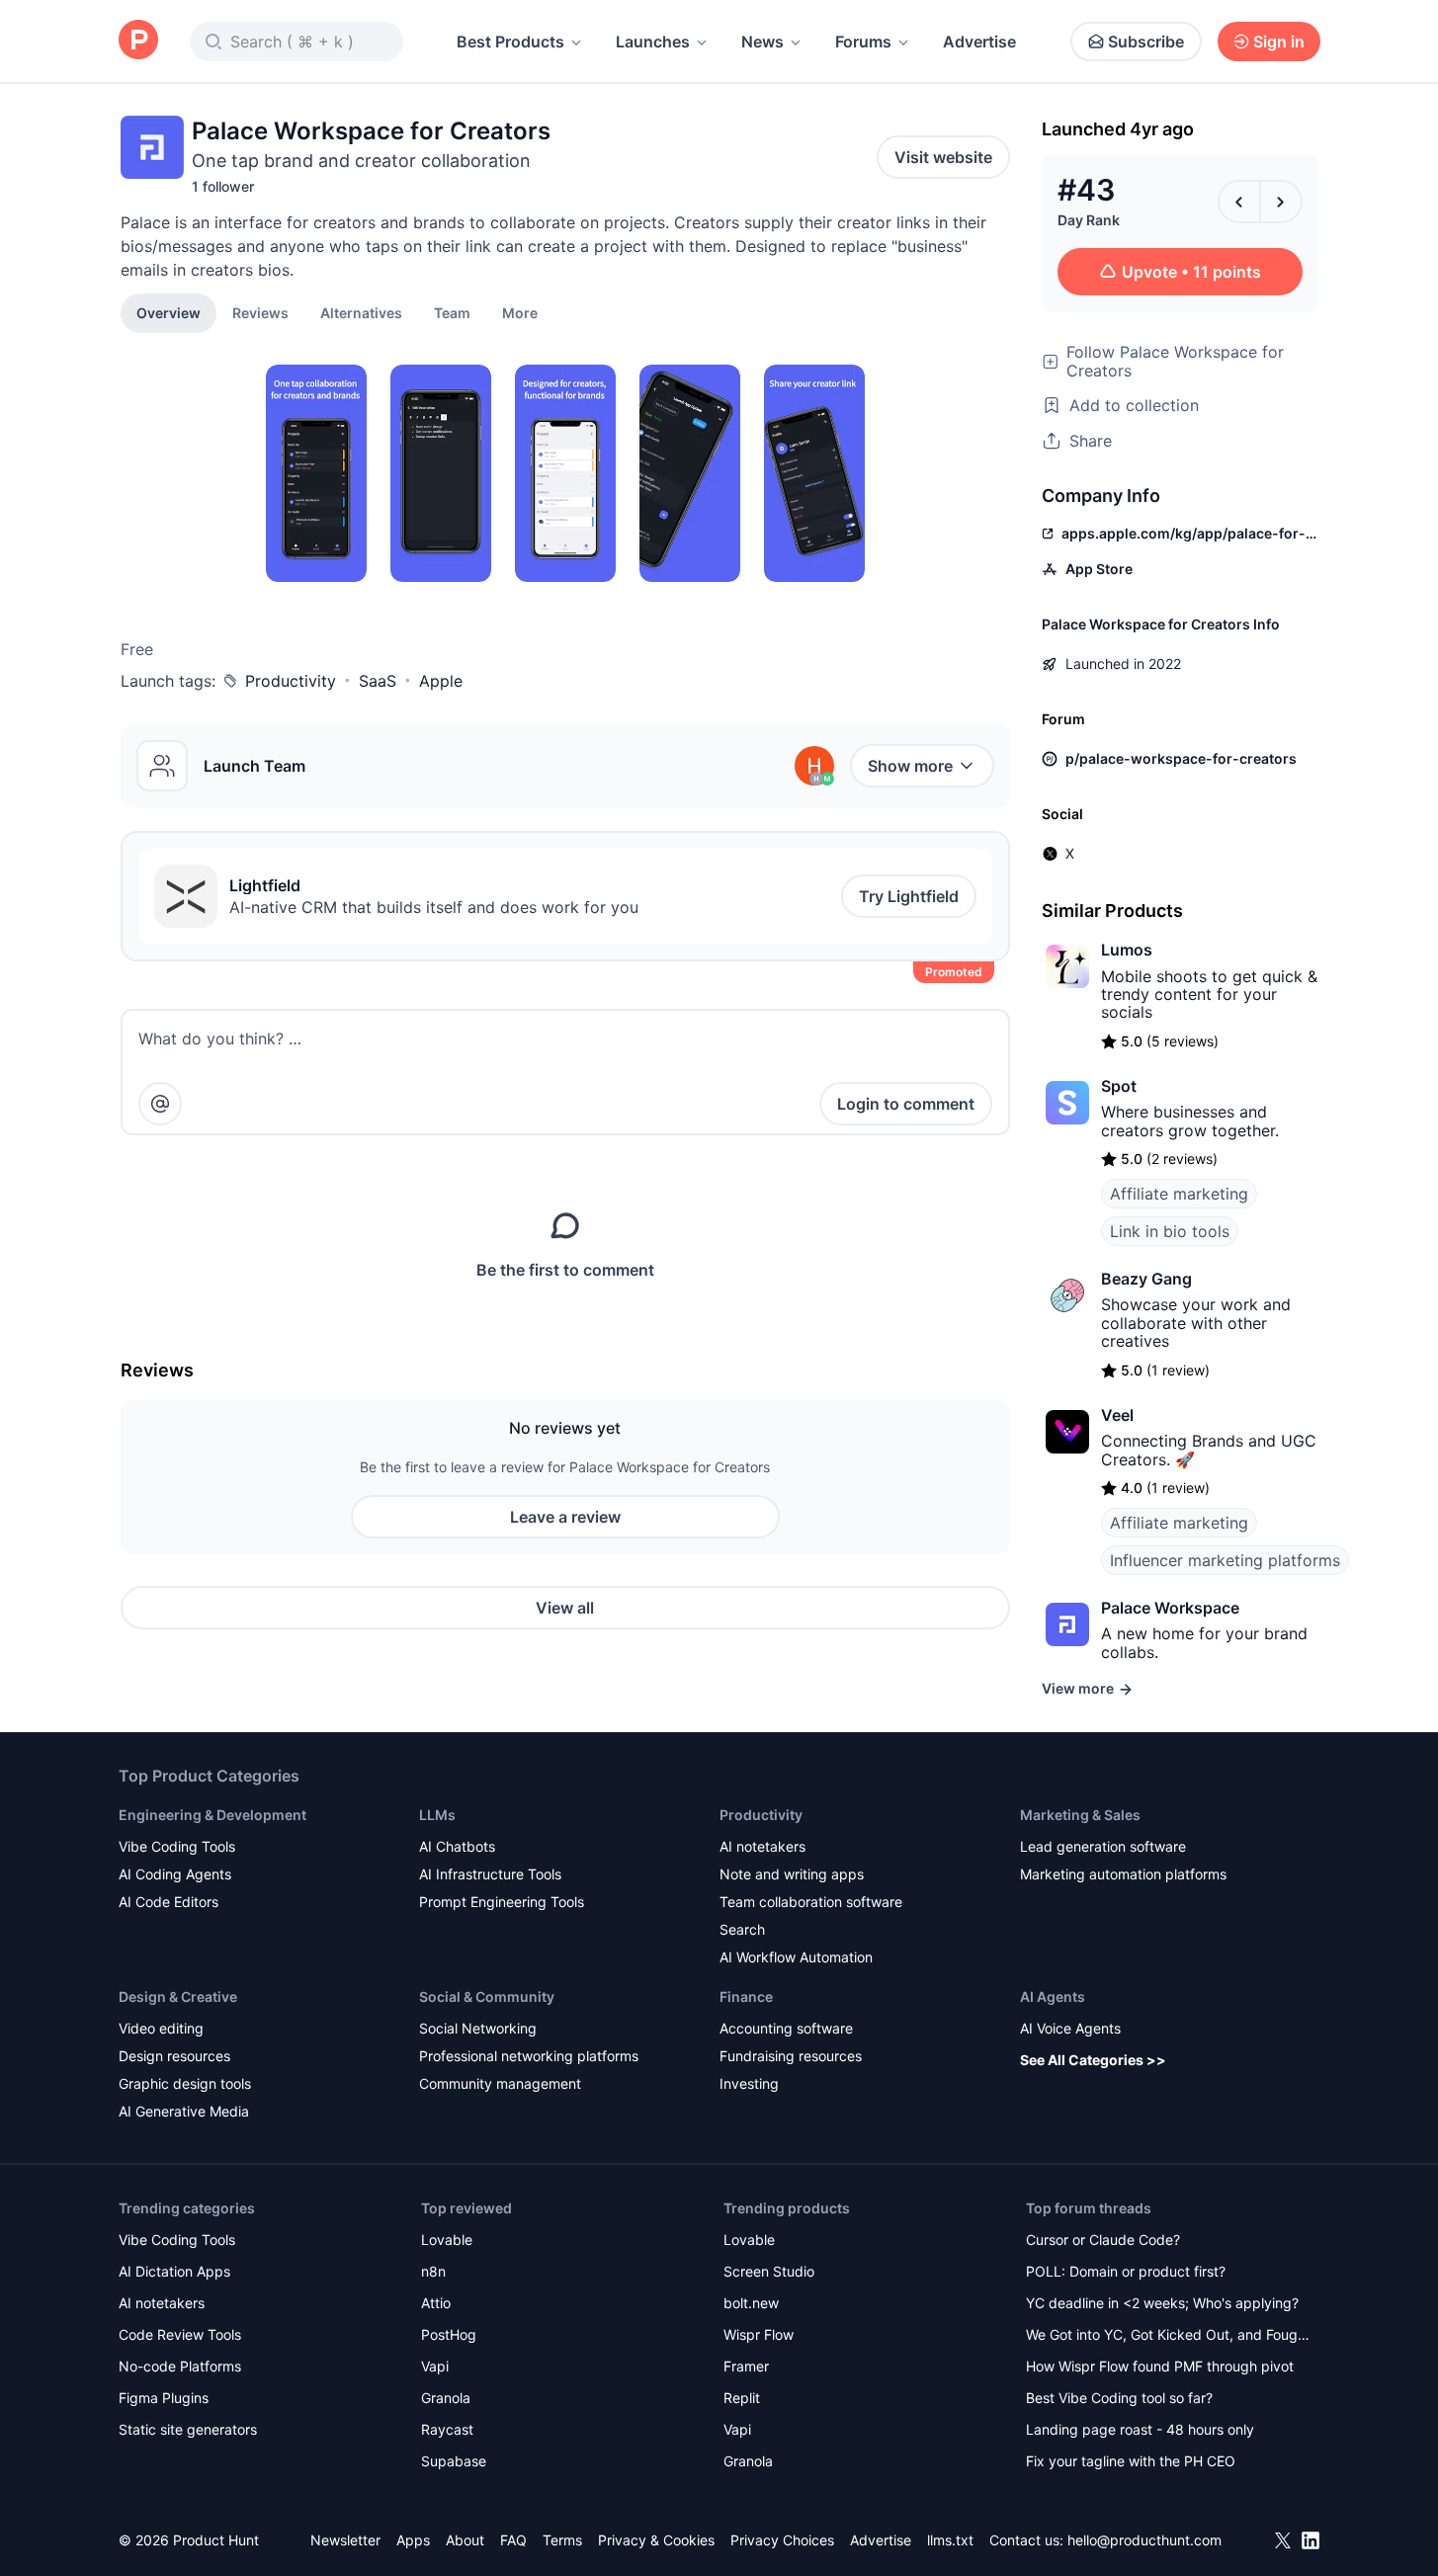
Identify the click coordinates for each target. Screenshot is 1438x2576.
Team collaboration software (811, 1902)
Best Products (510, 42)
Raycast (447, 2429)
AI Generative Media (184, 2111)
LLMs (437, 1815)
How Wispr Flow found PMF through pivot (1160, 2366)
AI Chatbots (457, 1846)
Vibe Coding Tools (177, 1846)
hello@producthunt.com (1144, 2540)
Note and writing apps (792, 1874)
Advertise (979, 42)
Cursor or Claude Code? (1103, 2240)
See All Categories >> (1093, 2060)
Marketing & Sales (1080, 1815)
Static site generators (188, 2429)
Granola (446, 2398)
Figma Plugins (164, 2398)
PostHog (449, 2334)
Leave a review (565, 1517)
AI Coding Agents (175, 1874)
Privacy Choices (782, 2540)
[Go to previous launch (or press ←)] (1239, 202)
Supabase (454, 2461)
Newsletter (345, 2540)
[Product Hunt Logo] (138, 41)
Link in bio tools (1170, 1231)
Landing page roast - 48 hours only (1140, 2429)
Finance (746, 1996)
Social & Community (487, 1996)
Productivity (291, 681)
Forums (863, 42)
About (465, 2540)
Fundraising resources (791, 2056)
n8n (433, 2271)
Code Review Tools (180, 2334)
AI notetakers (762, 1846)
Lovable (447, 2240)
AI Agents (1053, 1996)
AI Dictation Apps (174, 2271)
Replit (742, 2398)
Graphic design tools (185, 2083)
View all (565, 1608)
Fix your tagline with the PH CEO (1131, 2461)
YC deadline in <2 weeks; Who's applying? (1162, 2303)
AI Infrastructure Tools (490, 1874)
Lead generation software (1103, 1846)
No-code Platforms (180, 2366)
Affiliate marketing (1179, 1194)
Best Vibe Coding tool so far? (1119, 2398)
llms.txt (950, 2540)
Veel (1117, 1415)
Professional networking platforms (529, 2056)
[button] (520, 312)
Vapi (435, 2366)
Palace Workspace (1170, 1608)
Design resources (174, 2056)
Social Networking (478, 2028)
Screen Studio (769, 2271)
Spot (1119, 1086)
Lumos (1127, 950)
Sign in (1279, 42)
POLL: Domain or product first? (1126, 2271)
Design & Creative (178, 1996)
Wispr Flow (759, 2334)
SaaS (378, 681)
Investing (749, 2083)
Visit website (943, 157)
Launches (653, 42)
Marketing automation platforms (1123, 1874)
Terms (562, 2540)
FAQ (513, 2540)
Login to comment (906, 1104)
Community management (500, 2083)
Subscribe (1146, 42)
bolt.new (751, 2303)
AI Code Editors (169, 1902)
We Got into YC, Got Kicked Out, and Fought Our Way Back (1168, 2336)
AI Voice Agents (1070, 2028)
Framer (746, 2366)
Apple (441, 681)
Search (742, 1929)
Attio (436, 2303)
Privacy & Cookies (656, 2540)
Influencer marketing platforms (1225, 1560)
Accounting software (786, 2028)
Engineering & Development (212, 1815)
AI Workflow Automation (796, 1957)
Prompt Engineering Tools (502, 1902)
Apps (413, 2540)
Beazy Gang (1146, 1279)
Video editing (161, 2028)
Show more (910, 766)
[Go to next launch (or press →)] (1281, 202)
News (762, 42)
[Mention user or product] (160, 1104)
